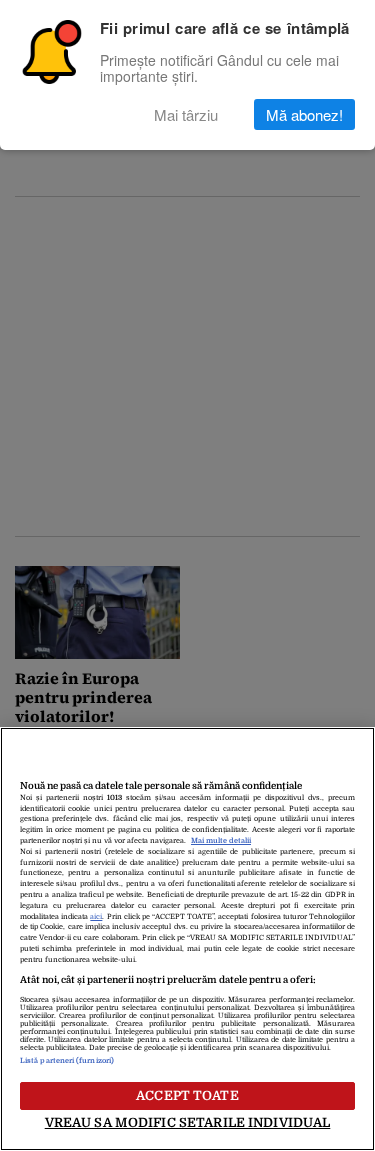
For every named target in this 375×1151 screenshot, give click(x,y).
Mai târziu (186, 114)
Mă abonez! (304, 114)
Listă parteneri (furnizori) (67, 1061)
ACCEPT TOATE (187, 1095)
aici (96, 917)
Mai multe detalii (221, 841)
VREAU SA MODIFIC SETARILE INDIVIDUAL (188, 1122)
